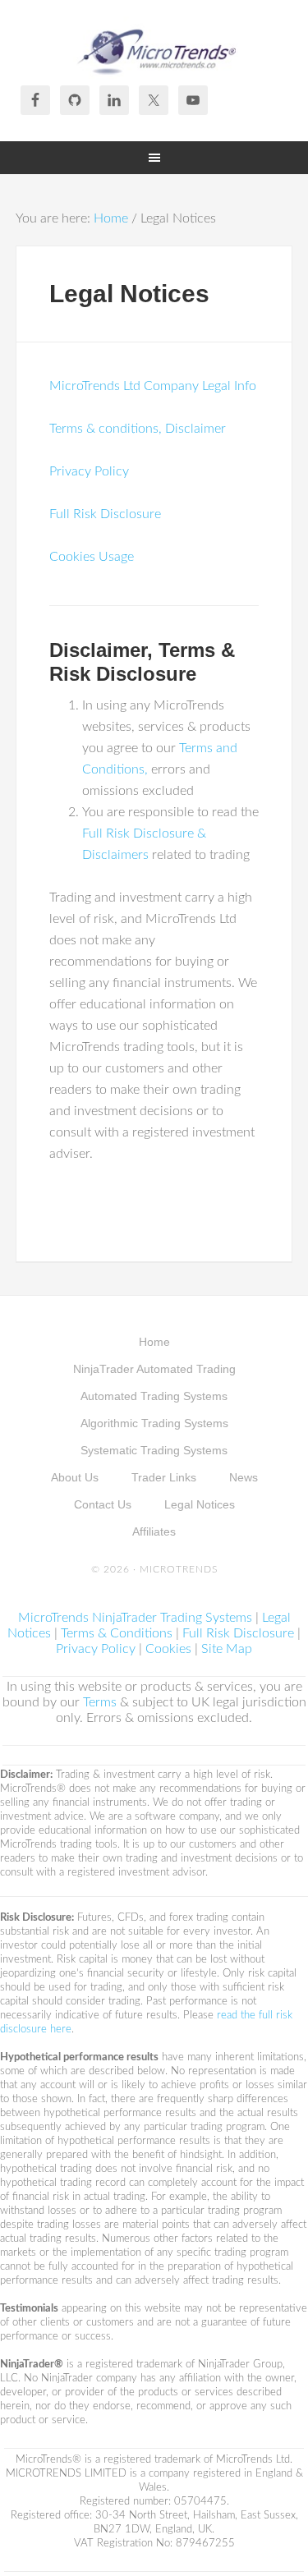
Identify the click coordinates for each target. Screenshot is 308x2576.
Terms (100, 1702)
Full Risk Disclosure (105, 514)
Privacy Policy (89, 471)
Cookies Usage (92, 557)
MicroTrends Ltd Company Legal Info (153, 386)
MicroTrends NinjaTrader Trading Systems (135, 1618)
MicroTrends (154, 49)
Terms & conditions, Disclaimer (138, 429)
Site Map (227, 1649)
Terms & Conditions (117, 1633)
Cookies (168, 1649)
